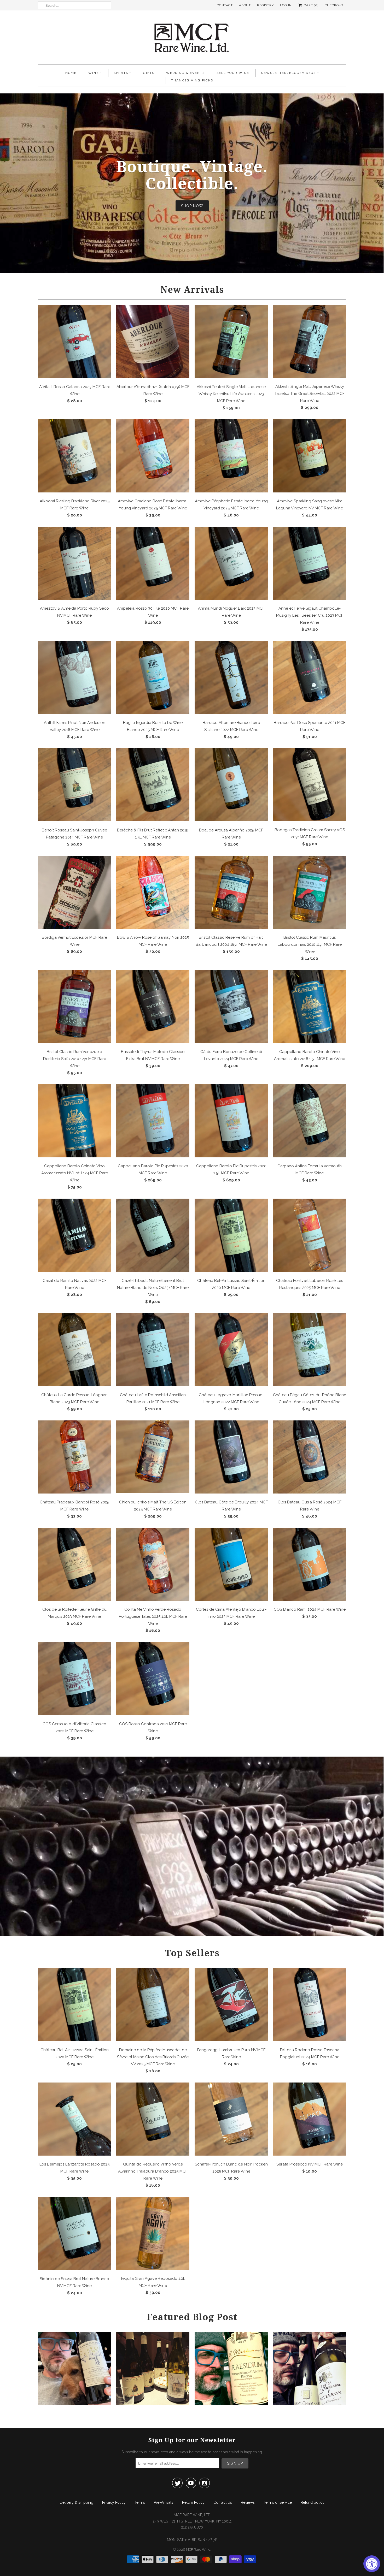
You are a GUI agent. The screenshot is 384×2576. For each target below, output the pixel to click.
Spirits (121, 73)
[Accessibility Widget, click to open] (372, 2564)
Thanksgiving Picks (192, 80)
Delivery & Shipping (77, 2502)
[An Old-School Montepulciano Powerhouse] (231, 2404)
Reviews (248, 2502)
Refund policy (313, 2502)
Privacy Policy (114, 2502)
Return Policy (193, 2502)
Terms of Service (278, 2502)
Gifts (149, 73)
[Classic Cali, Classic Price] (74, 2404)
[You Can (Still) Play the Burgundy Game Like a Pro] (310, 2404)
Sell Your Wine (233, 73)
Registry (265, 5)
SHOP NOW (192, 206)
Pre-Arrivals (164, 2502)
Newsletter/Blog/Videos (288, 73)
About (245, 5)
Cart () (311, 5)
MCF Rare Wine (198, 2550)
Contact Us (223, 2502)
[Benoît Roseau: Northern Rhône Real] (153, 2404)
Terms (140, 2502)
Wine (94, 73)
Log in (286, 5)
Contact (225, 5)
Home (71, 73)
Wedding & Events (185, 73)
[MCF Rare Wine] (192, 39)
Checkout (334, 5)
